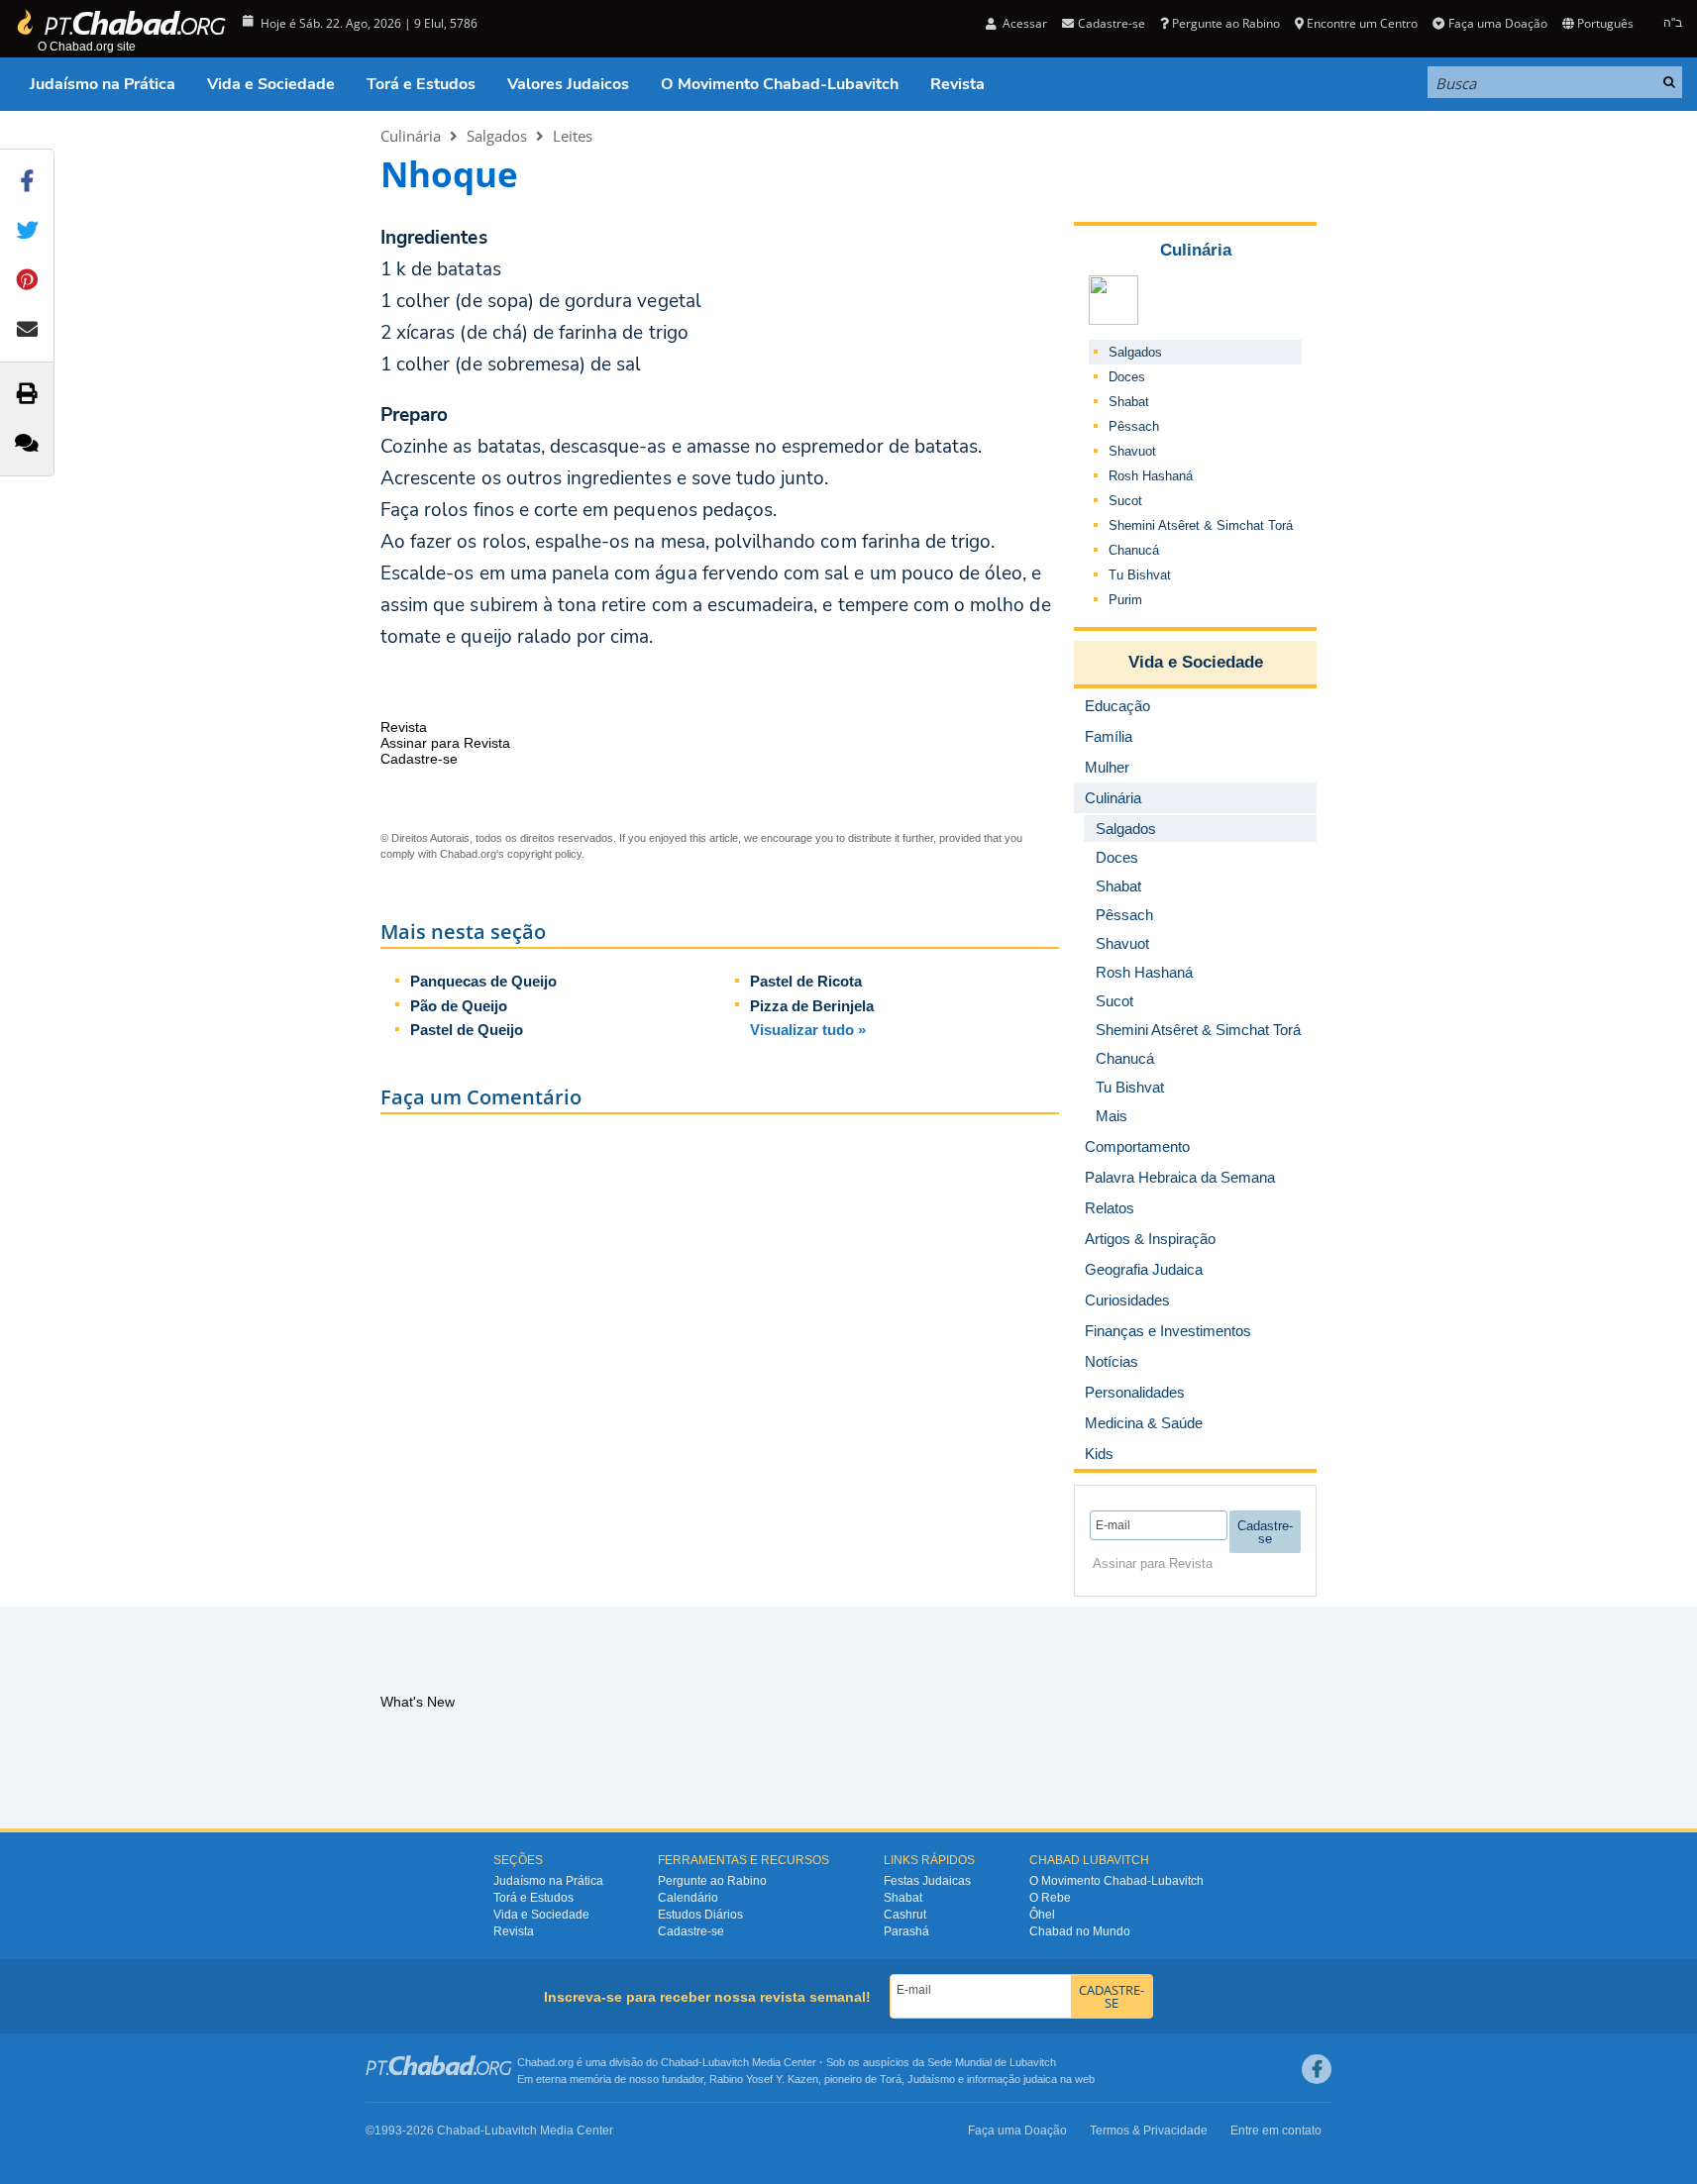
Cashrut (905, 1915)
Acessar (1023, 23)
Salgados (497, 136)
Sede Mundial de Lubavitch (992, 2062)
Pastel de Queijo (467, 1030)
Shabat (1129, 402)
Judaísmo (931, 2079)
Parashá (906, 1931)
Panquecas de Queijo (483, 981)
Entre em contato (1276, 2131)
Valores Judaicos (568, 84)
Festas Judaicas (927, 1881)
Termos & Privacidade (1149, 2131)
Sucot (1125, 501)
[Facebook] (1317, 2069)
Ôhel (1042, 1915)
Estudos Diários (700, 1915)
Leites (573, 136)
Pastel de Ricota (806, 981)
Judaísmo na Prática (103, 84)
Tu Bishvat (1140, 575)
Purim (1125, 600)
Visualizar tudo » (808, 1030)
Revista (957, 84)
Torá (891, 2079)
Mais (1112, 1116)
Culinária (411, 136)
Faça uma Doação (1497, 23)
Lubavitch (726, 2062)
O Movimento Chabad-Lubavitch (780, 84)
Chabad (680, 2062)
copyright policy (544, 854)
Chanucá (1134, 550)
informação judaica (1012, 2079)
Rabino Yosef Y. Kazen (764, 2079)
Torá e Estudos (421, 84)
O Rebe (1050, 1898)
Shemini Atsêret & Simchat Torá (1201, 525)
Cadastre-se (691, 1931)
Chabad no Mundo (1080, 1931)
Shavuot (1132, 451)
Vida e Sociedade (271, 84)
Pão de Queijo (459, 1006)
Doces (1127, 377)
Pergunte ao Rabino (1226, 23)
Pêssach (1134, 426)
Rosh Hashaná (1151, 476)
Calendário (688, 1898)
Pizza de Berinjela (812, 1006)
